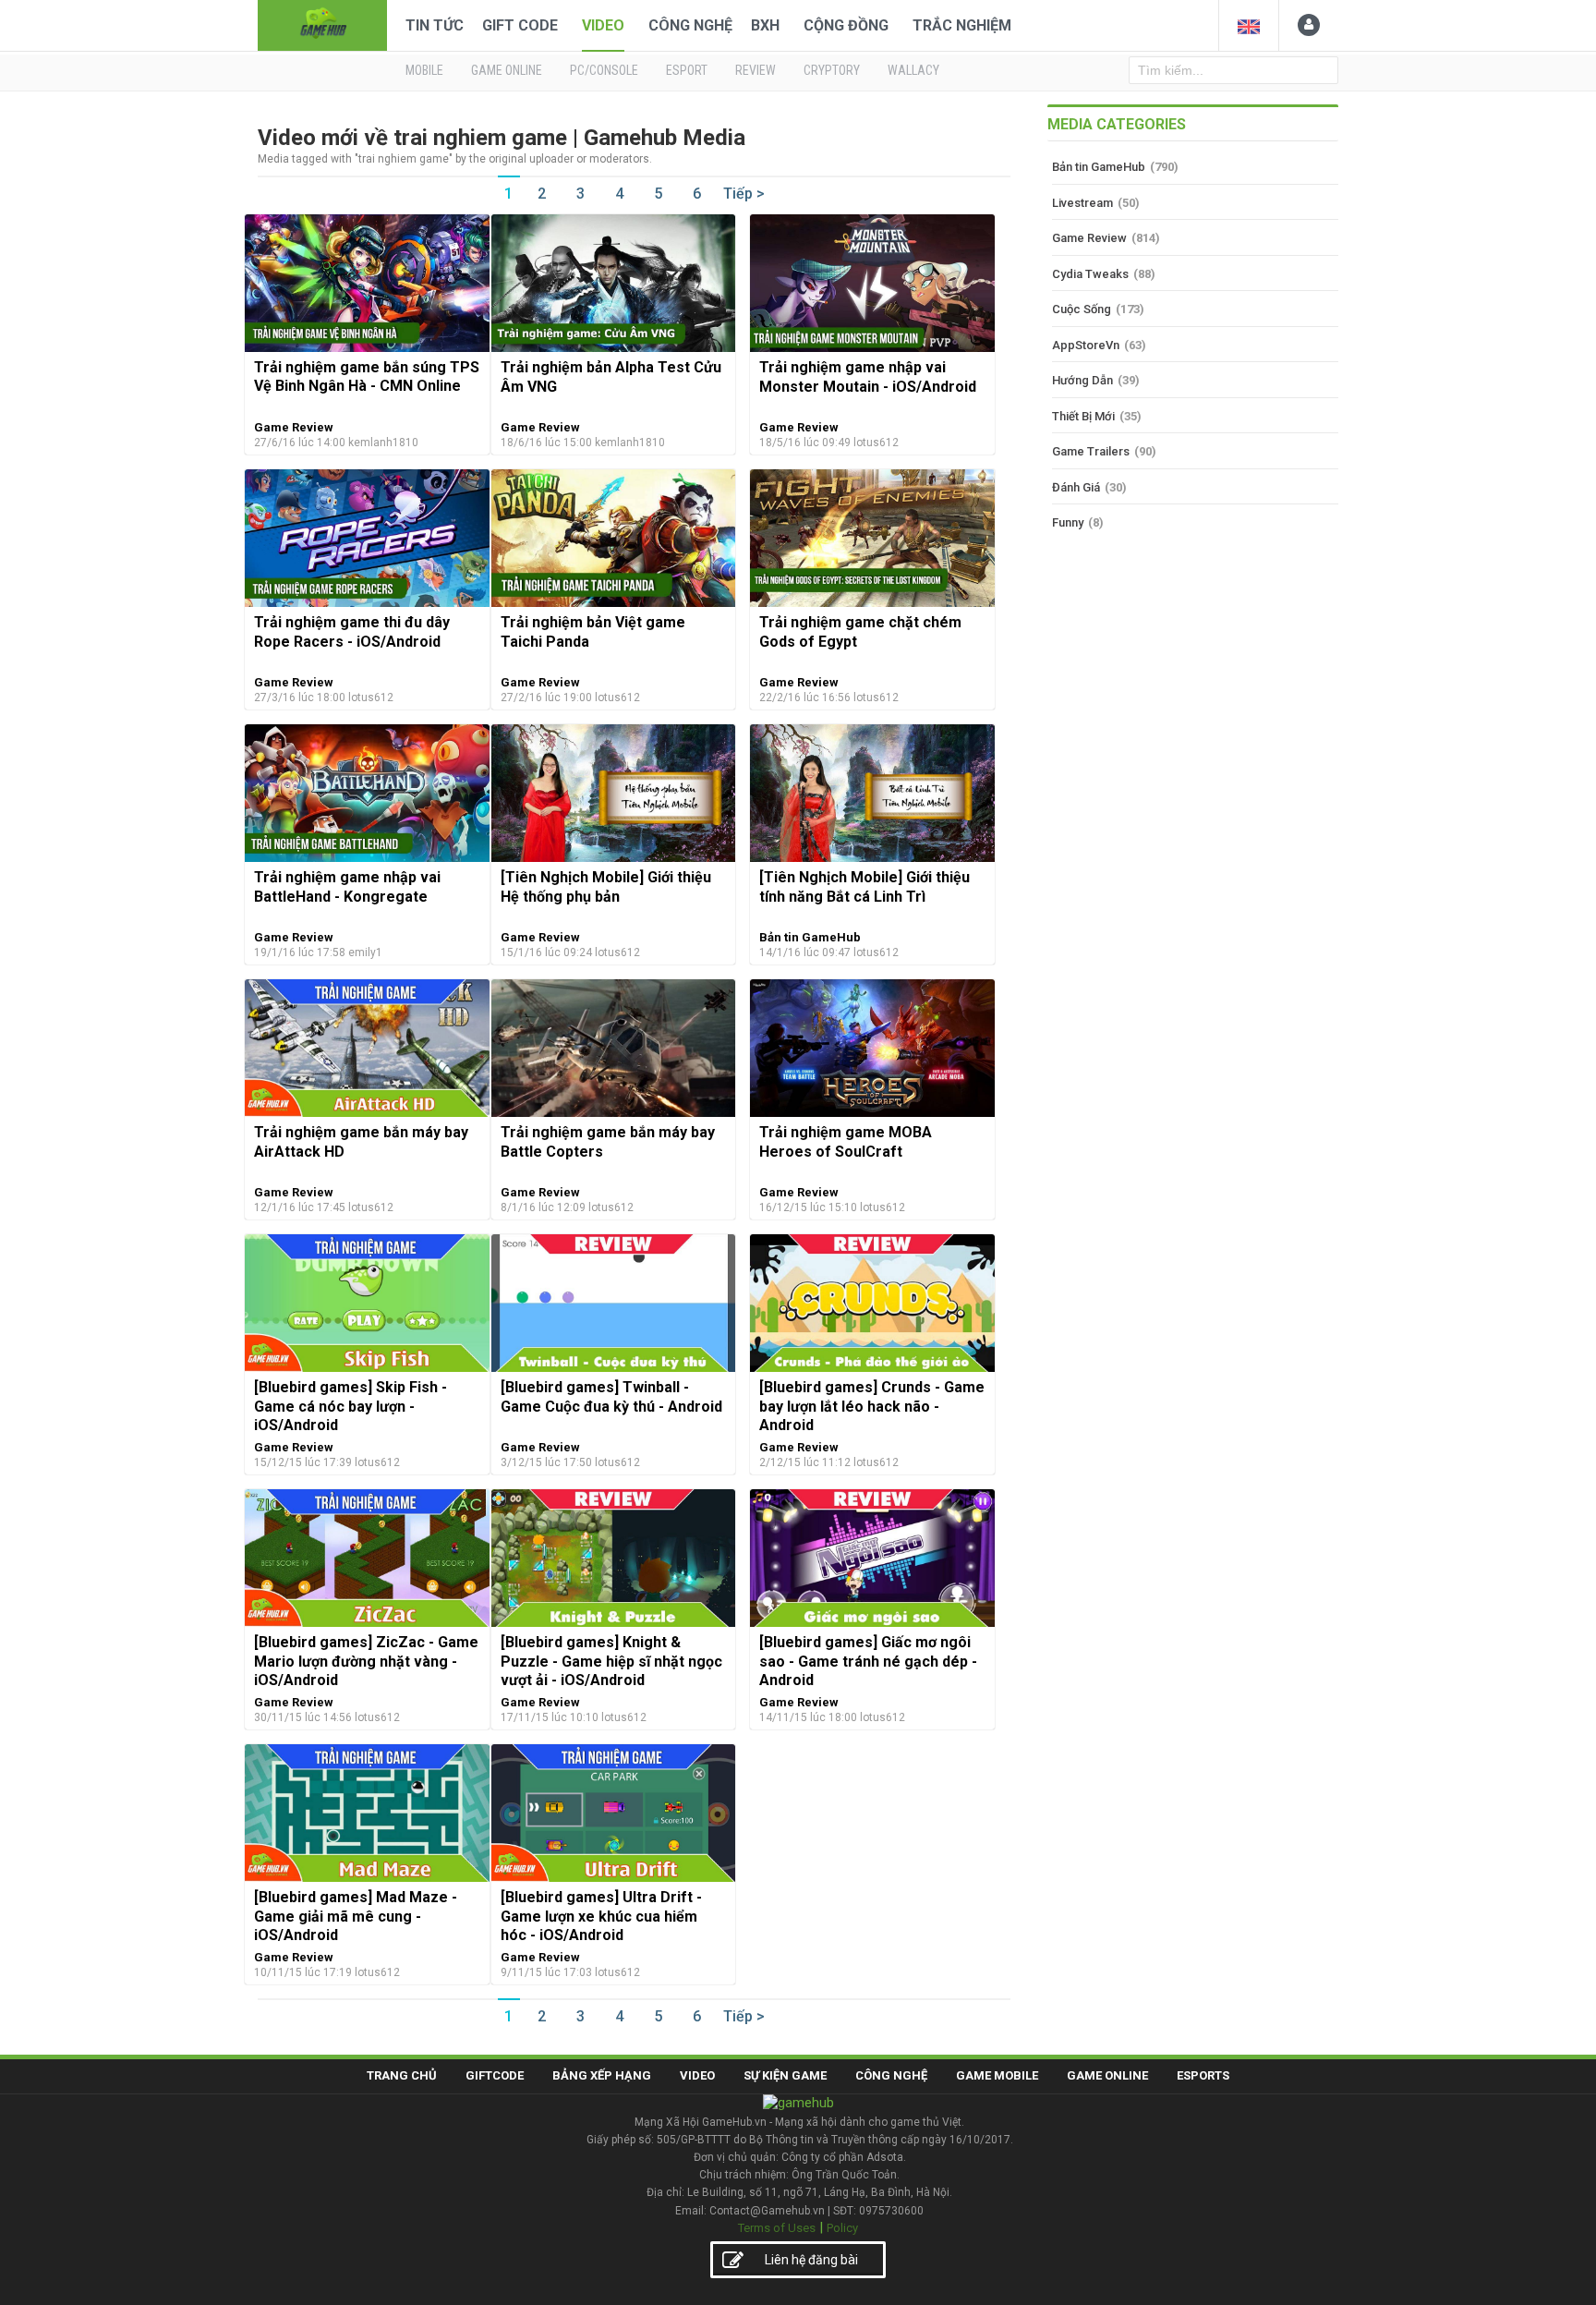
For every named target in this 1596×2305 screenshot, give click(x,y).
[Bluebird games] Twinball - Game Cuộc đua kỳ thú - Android (611, 1396)
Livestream (1082, 203)
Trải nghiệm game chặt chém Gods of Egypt (860, 631)
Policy (842, 2228)
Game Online (1107, 2075)
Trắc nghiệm (962, 25)
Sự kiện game (785, 2075)
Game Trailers (1091, 451)
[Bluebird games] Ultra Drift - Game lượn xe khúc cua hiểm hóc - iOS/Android (601, 1916)
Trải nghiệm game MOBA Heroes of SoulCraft (846, 1141)
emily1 (365, 952)
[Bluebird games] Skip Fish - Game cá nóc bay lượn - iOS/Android (351, 1406)
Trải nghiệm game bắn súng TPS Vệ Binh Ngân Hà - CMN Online (367, 376)
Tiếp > (744, 194)
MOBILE (424, 70)
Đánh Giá (1076, 487)
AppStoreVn (1086, 345)
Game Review (294, 427)
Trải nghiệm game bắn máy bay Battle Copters (608, 1141)
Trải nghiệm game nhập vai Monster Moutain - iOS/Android (868, 376)
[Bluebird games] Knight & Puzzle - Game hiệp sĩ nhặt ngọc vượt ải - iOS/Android (611, 1661)
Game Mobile (997, 2075)
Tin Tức (435, 25)
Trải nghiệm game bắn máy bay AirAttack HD (361, 1141)
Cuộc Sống (1082, 309)
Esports (1203, 2075)
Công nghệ (690, 25)
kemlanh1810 (383, 443)
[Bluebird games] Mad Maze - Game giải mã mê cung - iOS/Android (356, 1916)
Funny (1068, 522)
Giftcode (495, 2075)
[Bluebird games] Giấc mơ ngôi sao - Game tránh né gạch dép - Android (868, 1661)
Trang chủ (402, 2075)
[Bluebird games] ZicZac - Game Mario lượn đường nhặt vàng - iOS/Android (366, 1661)
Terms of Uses (777, 2228)
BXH (765, 25)
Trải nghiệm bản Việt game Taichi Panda (593, 631)
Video (603, 25)
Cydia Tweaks (1090, 274)
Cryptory (832, 70)
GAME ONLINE (507, 70)
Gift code (520, 25)
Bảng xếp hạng (602, 2075)
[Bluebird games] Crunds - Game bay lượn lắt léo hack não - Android (872, 1406)
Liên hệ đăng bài (811, 2260)
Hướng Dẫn (1082, 380)
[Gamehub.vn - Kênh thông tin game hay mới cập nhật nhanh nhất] (322, 24)
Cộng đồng (846, 25)
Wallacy (913, 70)
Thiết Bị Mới (1083, 416)
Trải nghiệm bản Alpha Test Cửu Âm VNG (611, 376)
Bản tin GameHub (810, 937)
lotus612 (876, 443)
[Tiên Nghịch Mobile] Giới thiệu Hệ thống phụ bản (606, 886)
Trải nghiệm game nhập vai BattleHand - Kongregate (347, 886)
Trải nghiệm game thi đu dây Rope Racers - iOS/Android (352, 631)
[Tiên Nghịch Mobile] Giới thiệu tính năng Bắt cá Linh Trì (864, 886)
